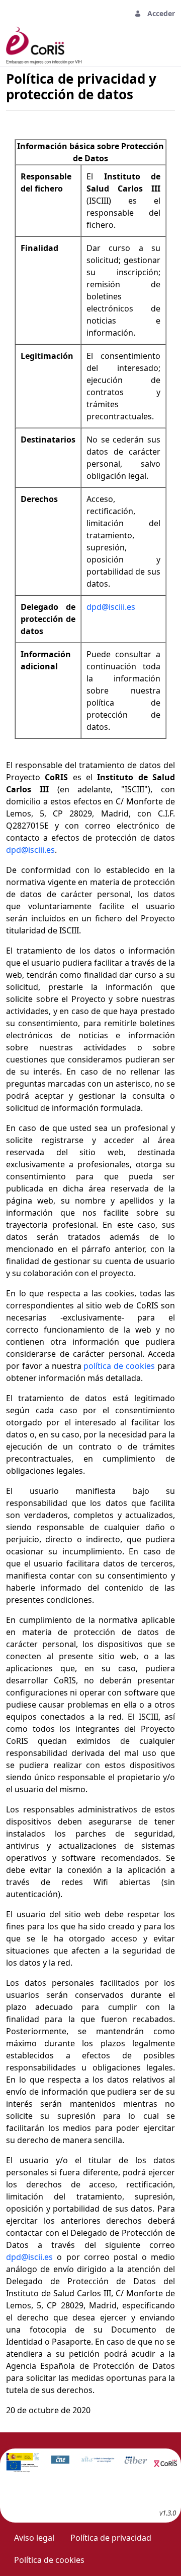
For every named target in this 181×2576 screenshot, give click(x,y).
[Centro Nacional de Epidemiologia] (60, 2459)
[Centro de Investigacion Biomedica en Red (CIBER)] (136, 2460)
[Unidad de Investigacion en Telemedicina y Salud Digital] (98, 2459)
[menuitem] (34, 2538)
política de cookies (119, 1366)
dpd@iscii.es (29, 2257)
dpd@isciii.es (111, 607)
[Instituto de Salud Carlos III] (23, 2462)
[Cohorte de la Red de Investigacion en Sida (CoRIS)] (166, 2461)
